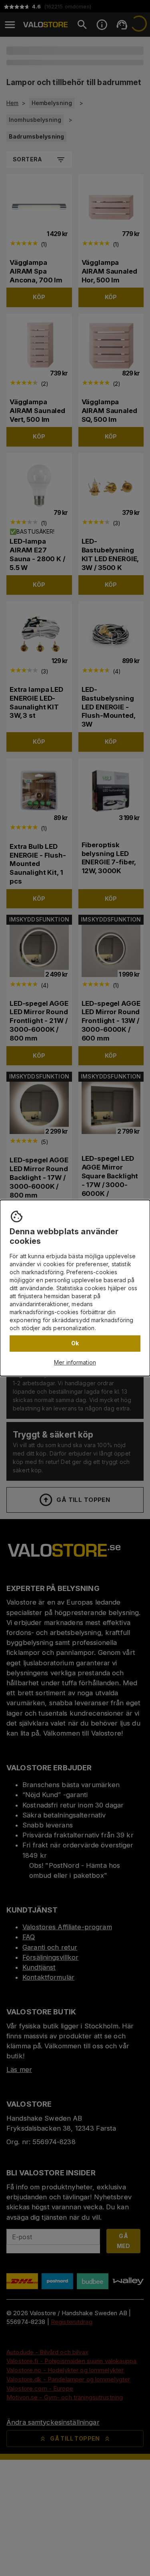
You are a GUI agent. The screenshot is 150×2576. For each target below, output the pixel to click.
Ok (75, 1343)
